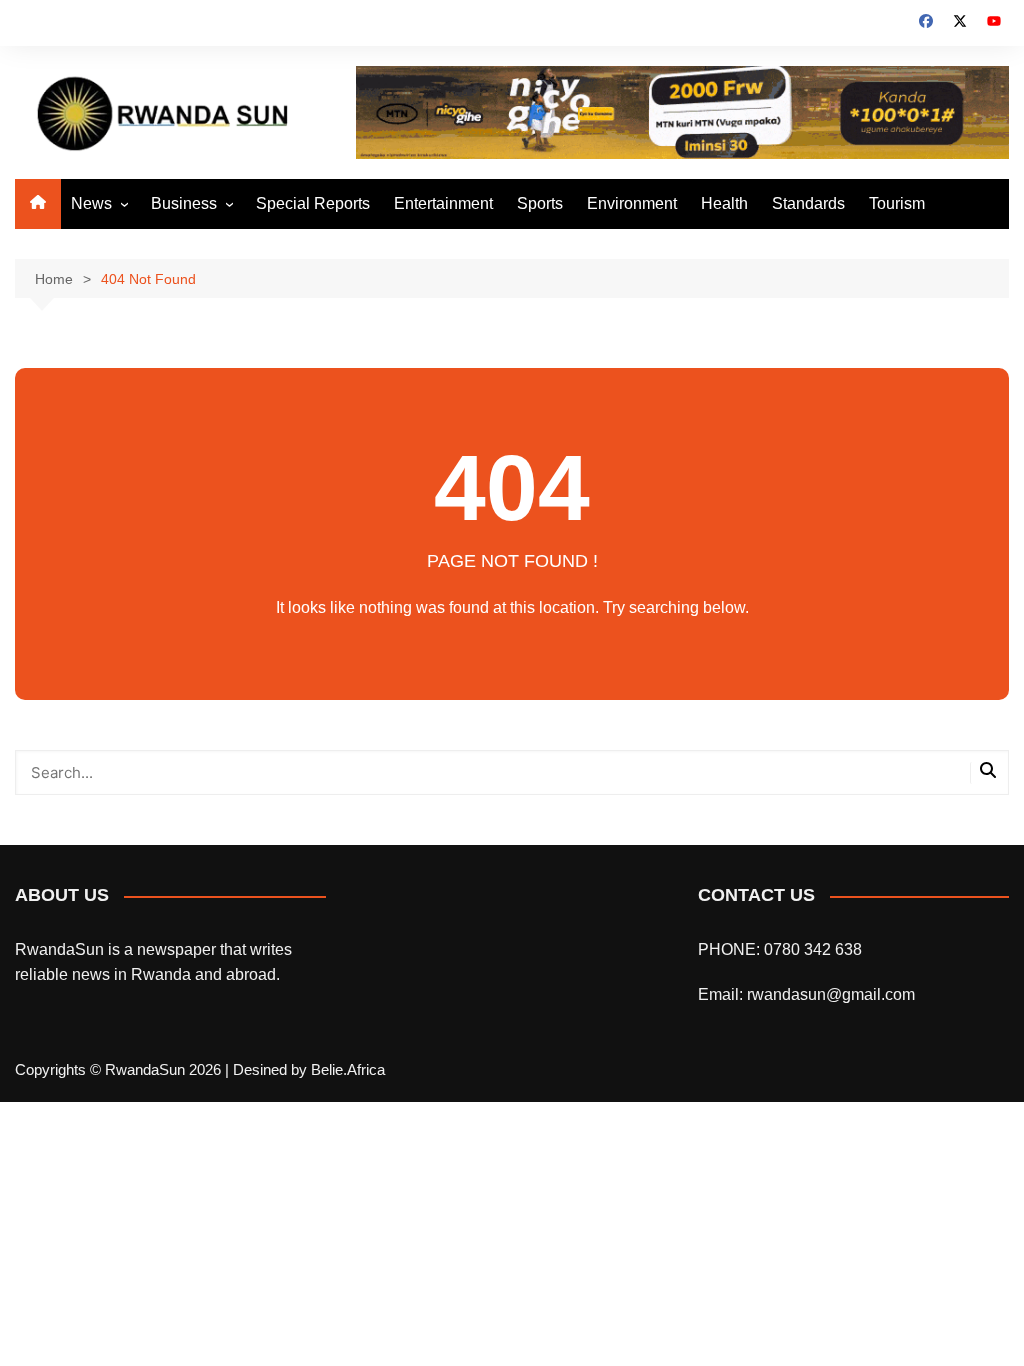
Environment (632, 203)
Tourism (897, 203)
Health (724, 203)
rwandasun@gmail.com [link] (831, 994)
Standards (808, 203)
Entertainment (443, 203)
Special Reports (313, 203)
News (91, 203)
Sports (540, 203)
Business (184, 203)
